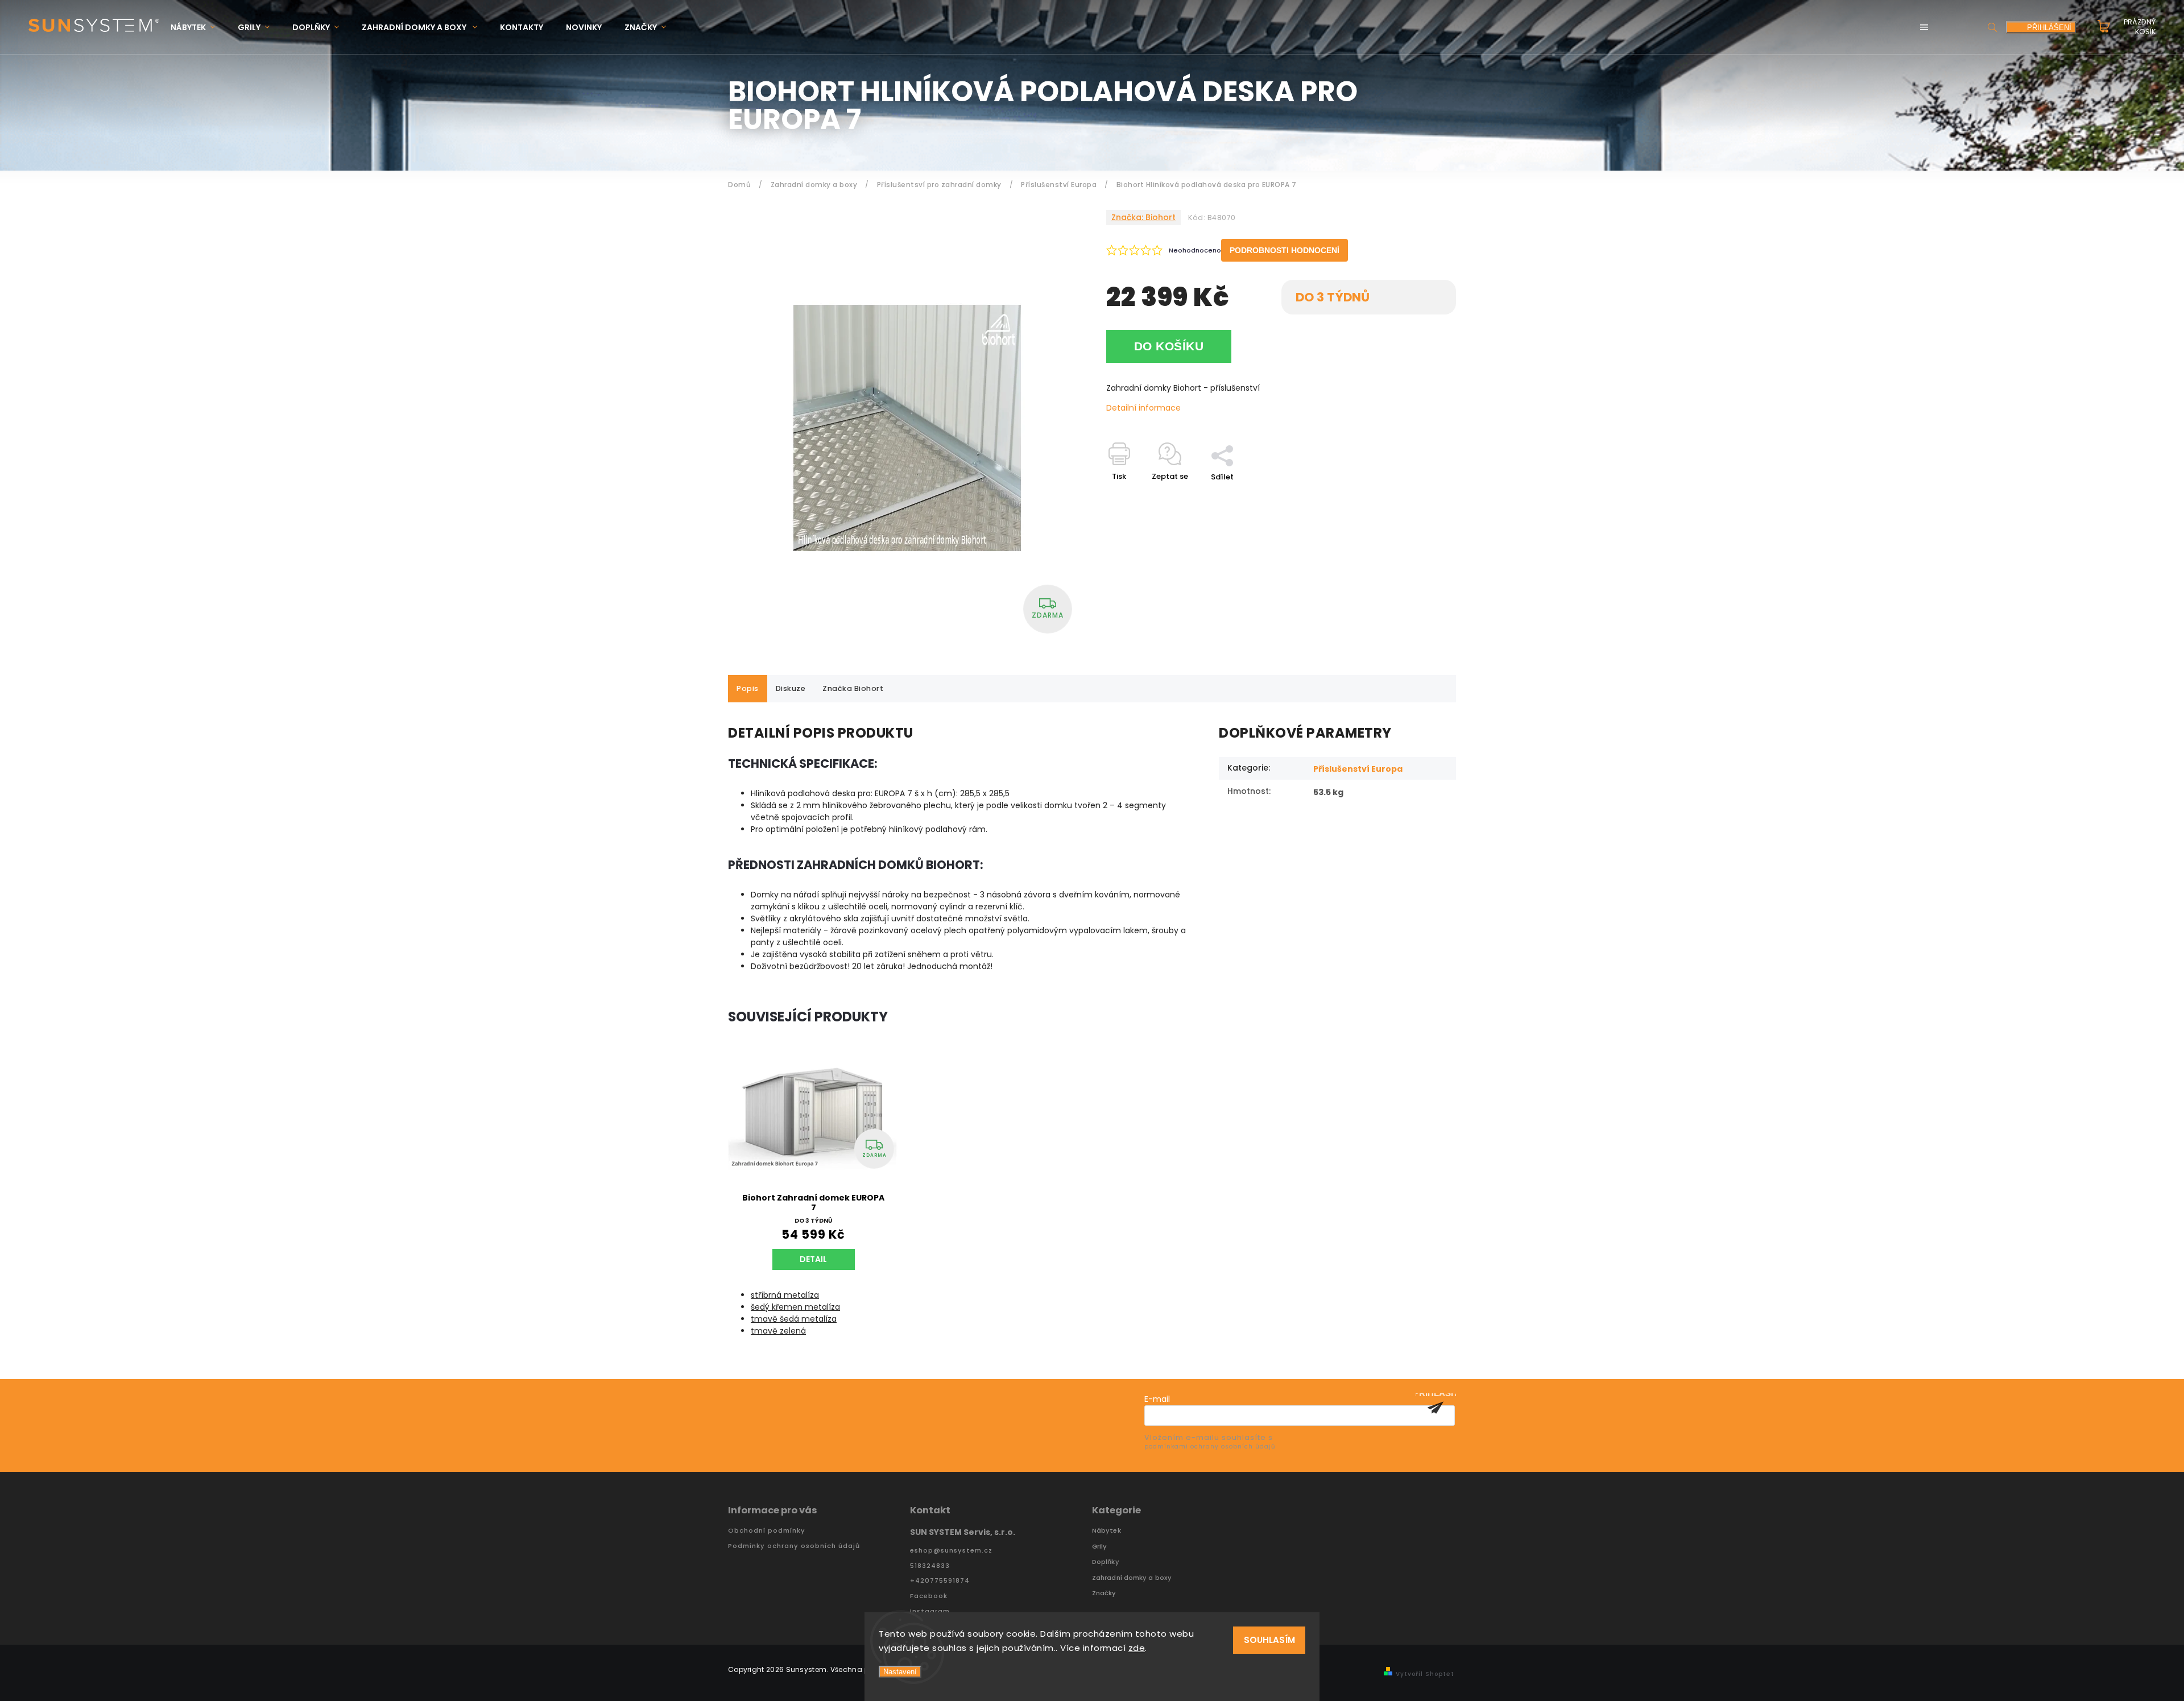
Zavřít (1418, 497)
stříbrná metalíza (785, 1295)
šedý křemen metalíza (795, 1307)
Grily (1100, 1547)
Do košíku (1169, 346)
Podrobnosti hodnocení (1285, 250)
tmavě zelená (778, 1331)
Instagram (930, 1611)
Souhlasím (1269, 1640)
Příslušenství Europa (1358, 769)
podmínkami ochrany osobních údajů (1210, 1447)
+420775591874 (940, 1581)
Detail (813, 1259)
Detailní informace (1143, 408)
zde (1137, 1648)
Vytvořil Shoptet (1425, 1674)
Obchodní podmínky (767, 1531)
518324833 (930, 1566)
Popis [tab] (748, 688)
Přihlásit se (1436, 1408)
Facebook (929, 1596)
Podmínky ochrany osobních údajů (794, 1546)
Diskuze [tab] (791, 688)
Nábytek (1107, 1531)
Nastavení (900, 1672)
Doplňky (1106, 1562)
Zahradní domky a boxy (1132, 1578)
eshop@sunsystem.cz (951, 1551)
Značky (1104, 1593)
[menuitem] (198, 28)
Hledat (1992, 27)
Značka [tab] (853, 688)
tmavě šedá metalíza (794, 1319)
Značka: (1143, 217)
